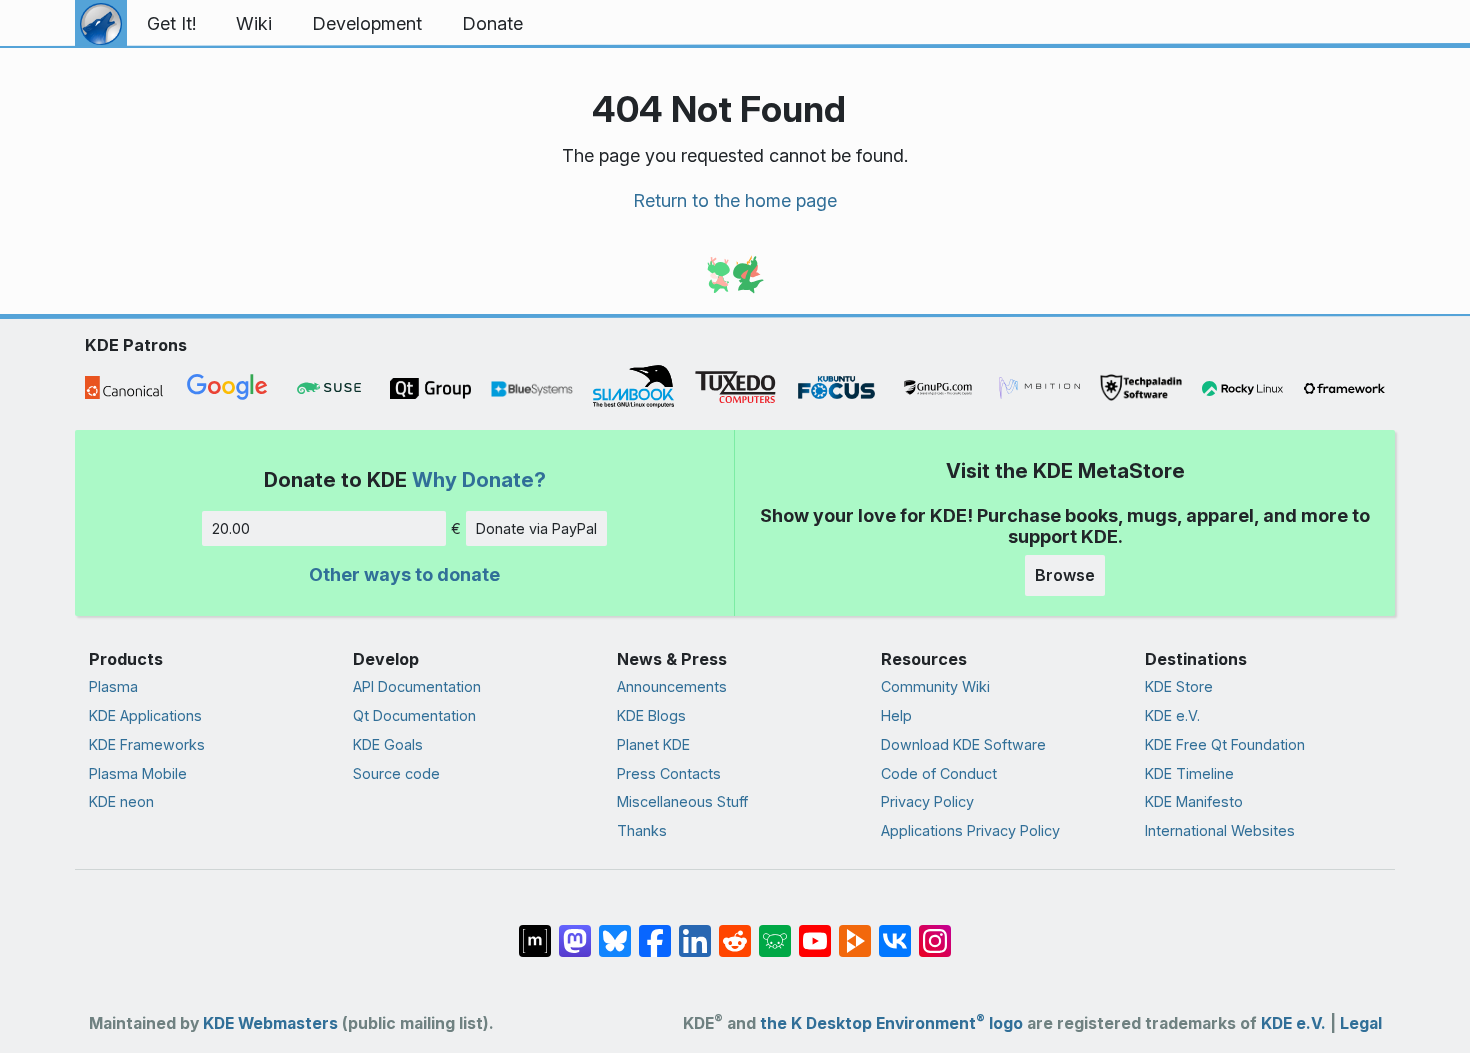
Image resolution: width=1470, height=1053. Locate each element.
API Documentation (417, 686)
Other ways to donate (404, 574)
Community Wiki (935, 686)
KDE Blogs (651, 715)
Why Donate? (479, 479)
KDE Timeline (1189, 773)
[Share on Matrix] (535, 931)
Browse (1065, 575)
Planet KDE (653, 744)
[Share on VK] (895, 931)
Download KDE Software (963, 744)
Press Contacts (669, 773)
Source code (396, 773)
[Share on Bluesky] (615, 931)
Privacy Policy (927, 801)
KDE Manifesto (1194, 801)
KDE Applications (145, 715)
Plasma (113, 686)
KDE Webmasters (270, 1023)
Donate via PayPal (536, 528)
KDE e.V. (1172, 715)
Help (896, 715)
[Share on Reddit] (735, 931)
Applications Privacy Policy (970, 830)
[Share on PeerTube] (855, 931)
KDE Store (1179, 686)
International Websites (1220, 830)
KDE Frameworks (147, 744)
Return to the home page (735, 200)
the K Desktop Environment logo (891, 1023)
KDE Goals (388, 744)
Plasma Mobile (138, 773)
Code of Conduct (939, 773)
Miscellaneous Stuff (682, 801)
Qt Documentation (414, 715)
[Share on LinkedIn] (695, 931)
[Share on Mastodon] (575, 931)
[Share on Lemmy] (775, 931)
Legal (1361, 1023)
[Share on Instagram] (935, 931)
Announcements (672, 686)
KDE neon (121, 801)
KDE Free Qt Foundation (1225, 744)
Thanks (642, 830)
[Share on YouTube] (815, 931)
